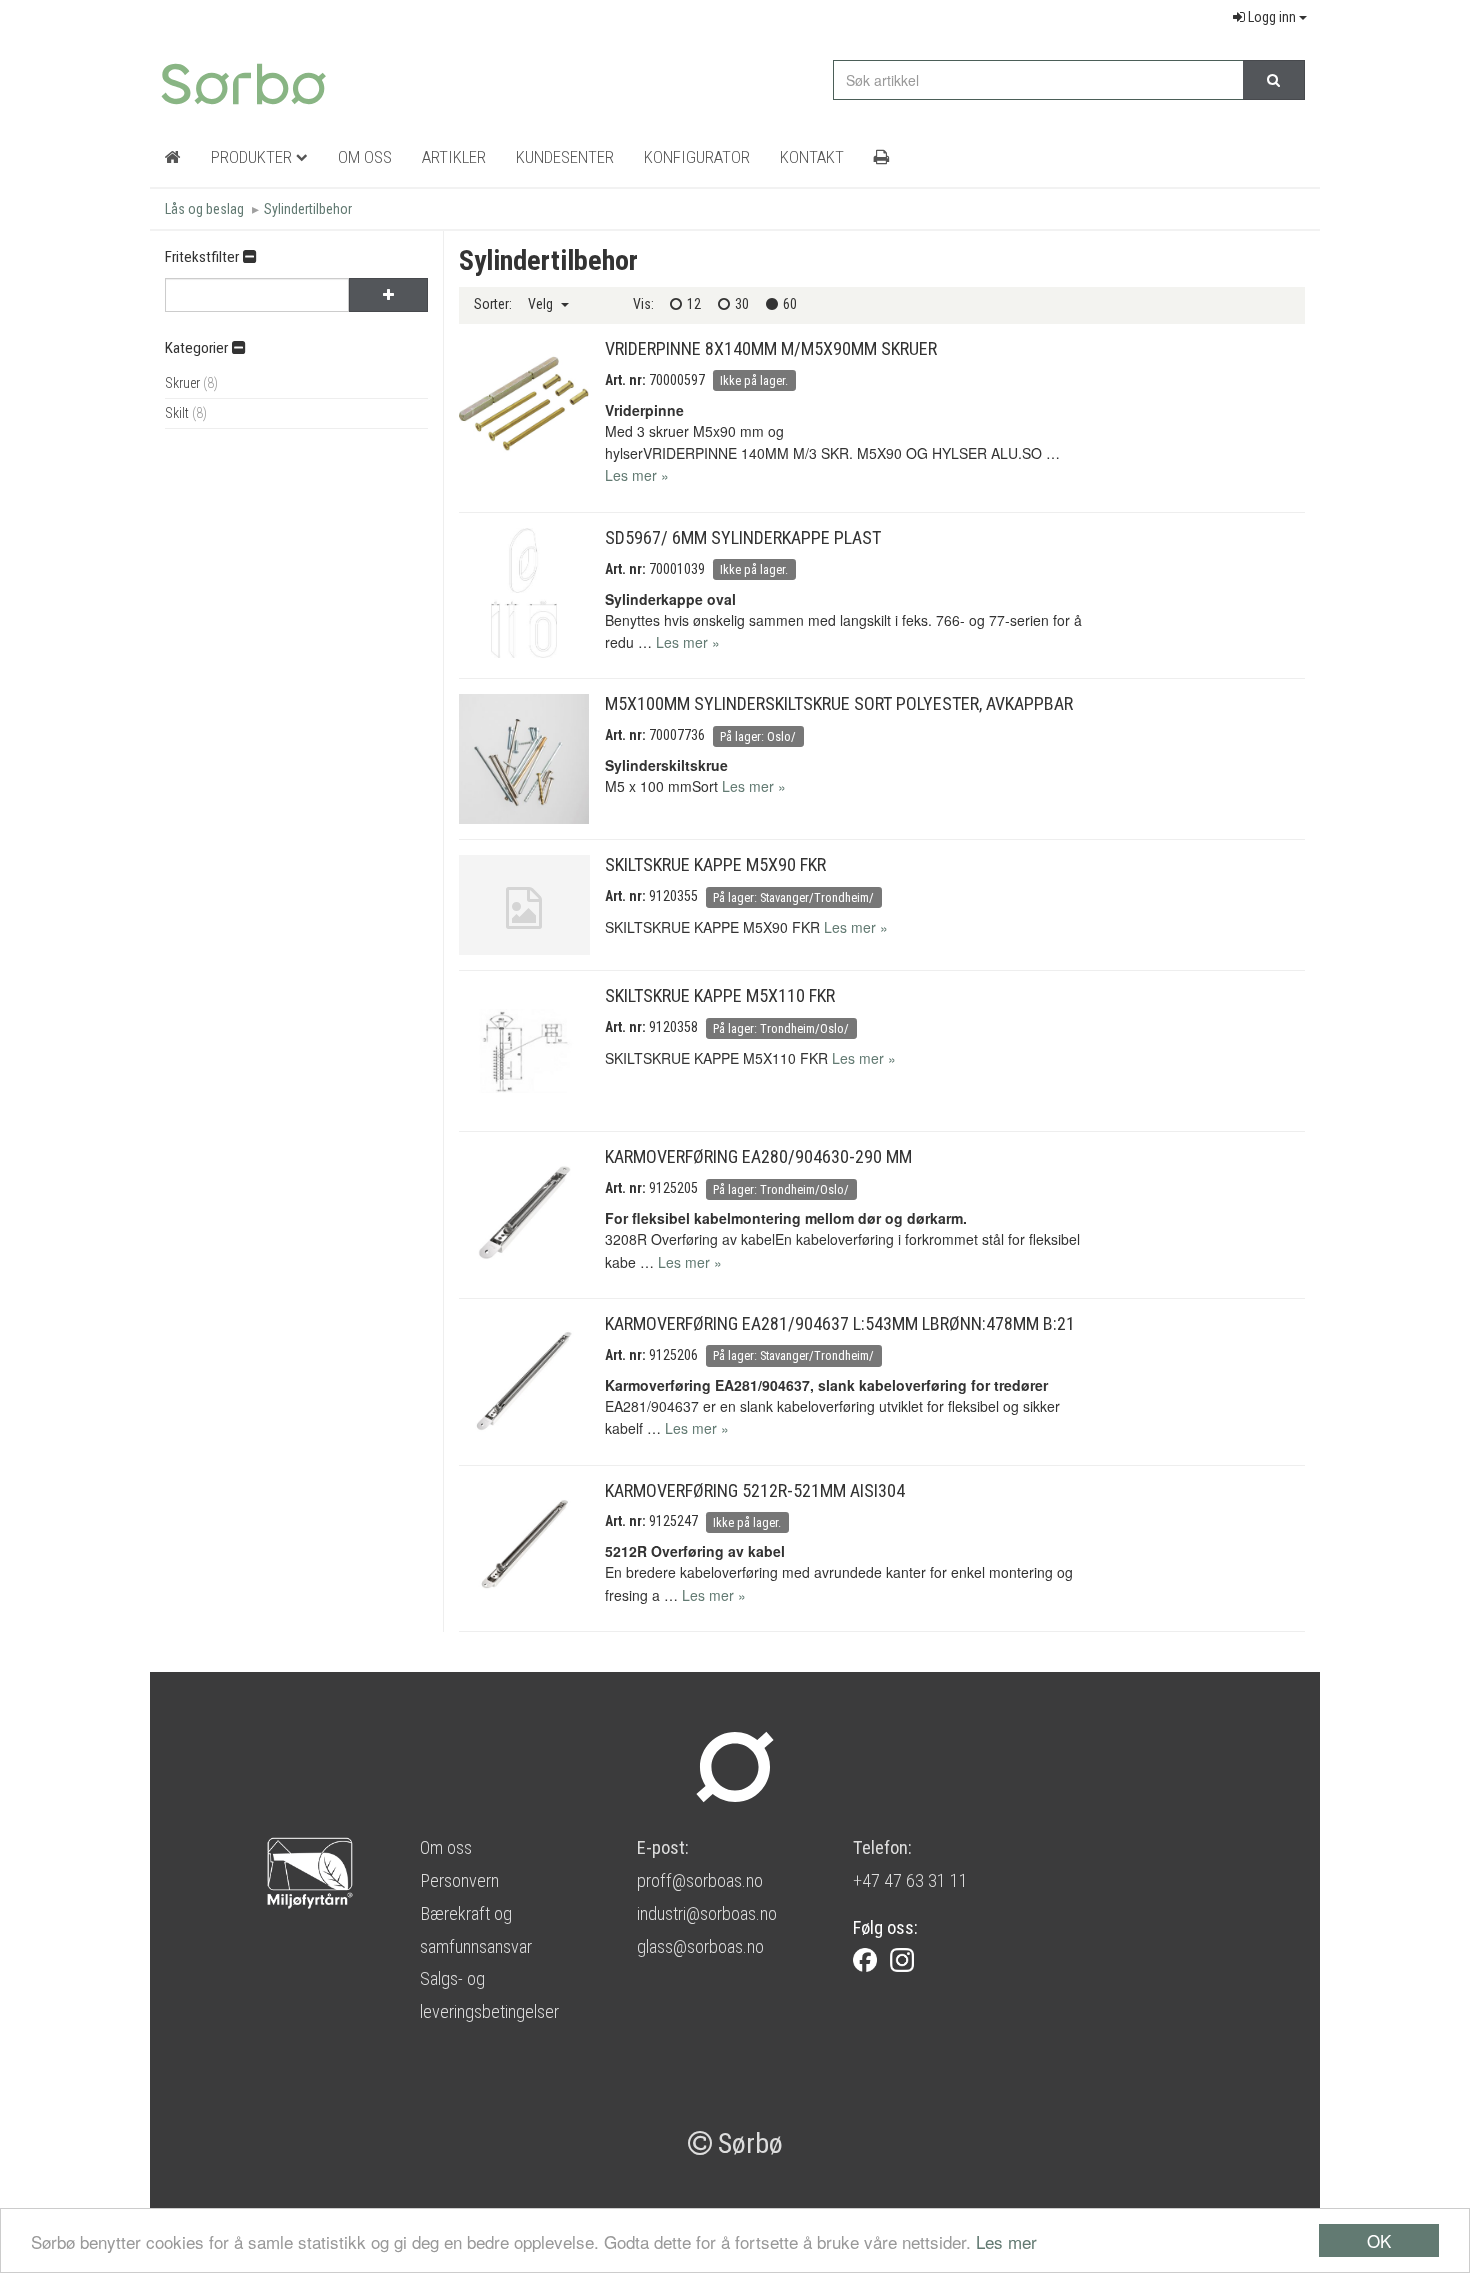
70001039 (677, 569)
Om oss (446, 1847)
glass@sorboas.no (700, 1946)
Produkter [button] (253, 157)
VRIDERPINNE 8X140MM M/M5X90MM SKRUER (771, 348)
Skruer (191, 383)
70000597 (677, 380)
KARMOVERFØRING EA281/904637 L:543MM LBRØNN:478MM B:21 (840, 1323)
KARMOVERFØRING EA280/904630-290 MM (758, 1156)
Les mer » (637, 475)
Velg (542, 304)
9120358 (673, 1027)
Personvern (459, 1880)
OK (1379, 2240)
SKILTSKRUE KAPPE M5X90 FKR (715, 864)
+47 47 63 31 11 (910, 1880)
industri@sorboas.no (707, 1913)
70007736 (677, 735)
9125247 (673, 1521)
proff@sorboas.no (700, 1880)
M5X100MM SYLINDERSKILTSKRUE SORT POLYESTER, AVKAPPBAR (839, 703)
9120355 (673, 896)
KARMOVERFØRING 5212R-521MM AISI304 (755, 1490)
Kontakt (812, 157)
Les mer (1006, 2241)
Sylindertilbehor (308, 209)
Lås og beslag (204, 209)
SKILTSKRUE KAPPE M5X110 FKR (720, 995)
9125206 (673, 1355)
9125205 (673, 1188)
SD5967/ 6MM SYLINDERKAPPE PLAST (743, 537)
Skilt (186, 413)
